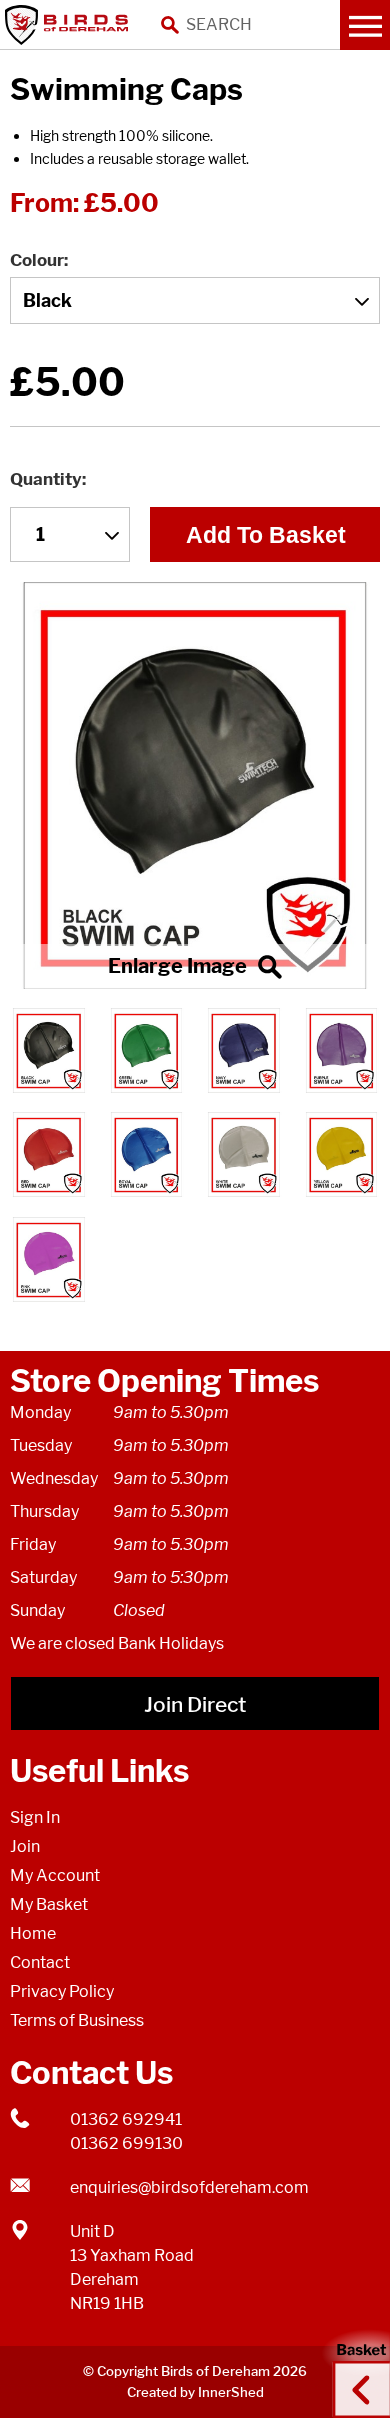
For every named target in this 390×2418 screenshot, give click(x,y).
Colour (37, 260)
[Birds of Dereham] (70, 25)
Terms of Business (77, 2020)
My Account (55, 1875)
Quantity (46, 479)
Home (33, 1933)
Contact (40, 1962)
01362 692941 (126, 2119)
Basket (355, 2371)
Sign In (35, 1817)
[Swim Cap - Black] (195, 785)
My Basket (49, 1904)
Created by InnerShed (195, 2392)
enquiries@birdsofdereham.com (189, 2187)
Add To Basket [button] (266, 535)
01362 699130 (126, 2143)
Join (25, 1846)
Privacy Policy (62, 1991)
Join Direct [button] (195, 1704)
